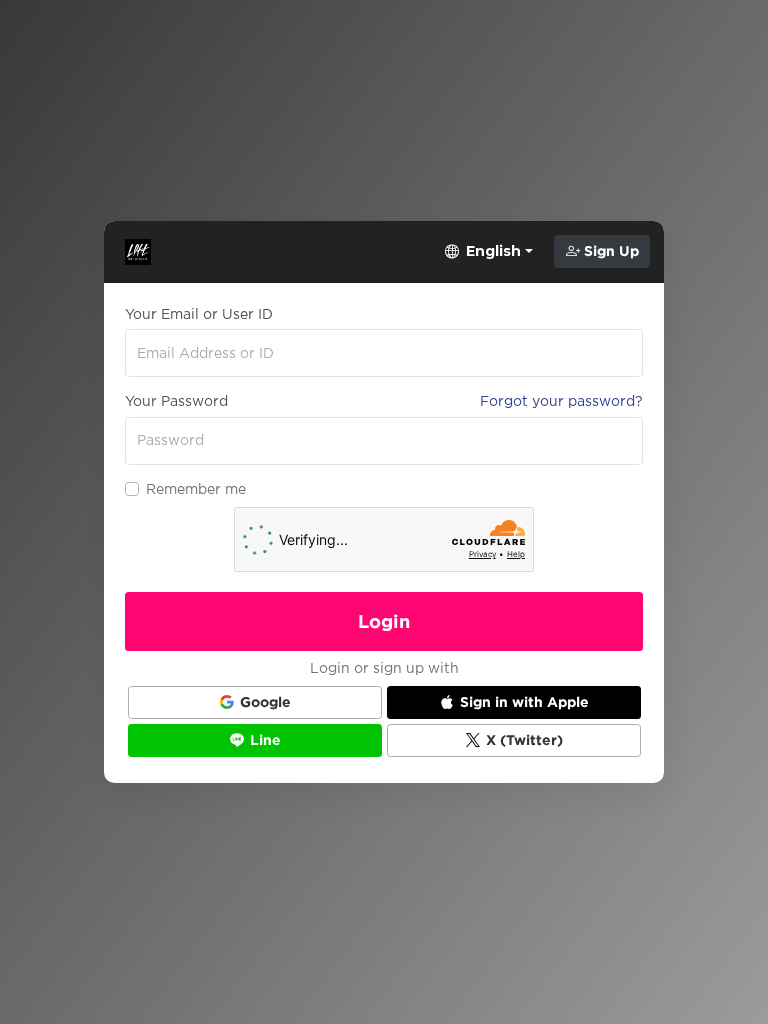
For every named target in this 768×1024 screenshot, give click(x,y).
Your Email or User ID (199, 314)
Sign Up (609, 251)
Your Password (176, 401)
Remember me (196, 489)
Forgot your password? (561, 401)
